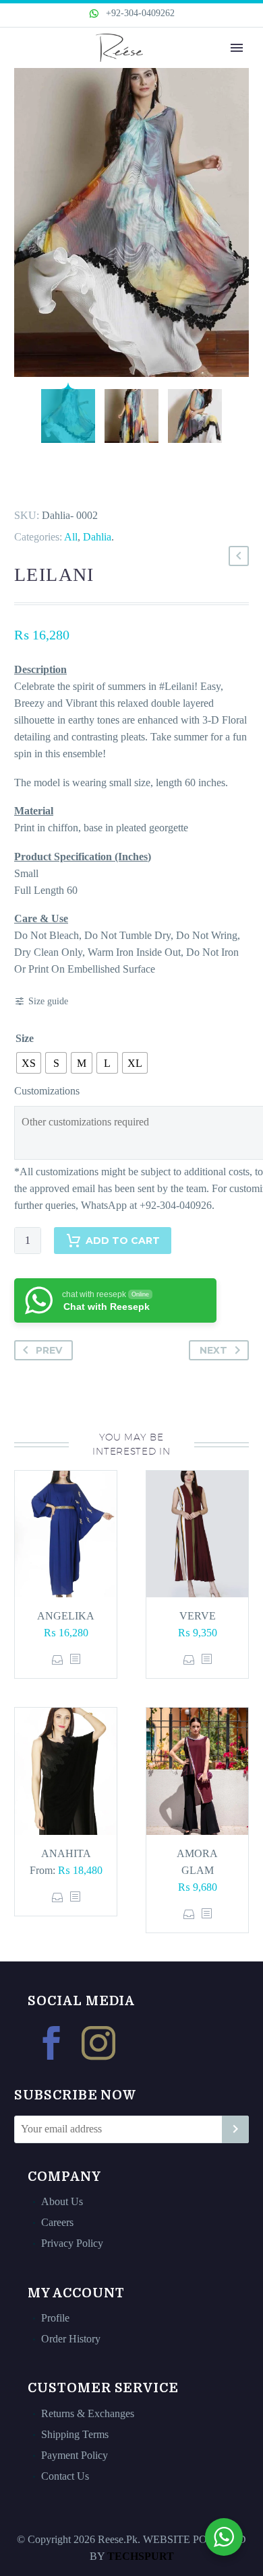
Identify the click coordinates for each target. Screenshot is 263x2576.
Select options (58, 1660)
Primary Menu (237, 48)
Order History (71, 2339)
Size (25, 1038)
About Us (62, 2201)
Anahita (66, 1853)
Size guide (48, 1001)
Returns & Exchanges (88, 2413)
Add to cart (123, 1241)
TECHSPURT (141, 2556)
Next (213, 1350)
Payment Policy (75, 2455)
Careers (57, 2222)
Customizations (47, 1091)
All (71, 537)
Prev (49, 1350)
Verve (198, 1616)
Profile (55, 2318)
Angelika (66, 1616)
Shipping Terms (75, 2434)
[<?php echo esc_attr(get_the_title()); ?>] (75, 1660)
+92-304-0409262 (139, 13)
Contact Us (65, 2476)
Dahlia (97, 537)
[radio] (29, 1063)
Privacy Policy (72, 2243)
